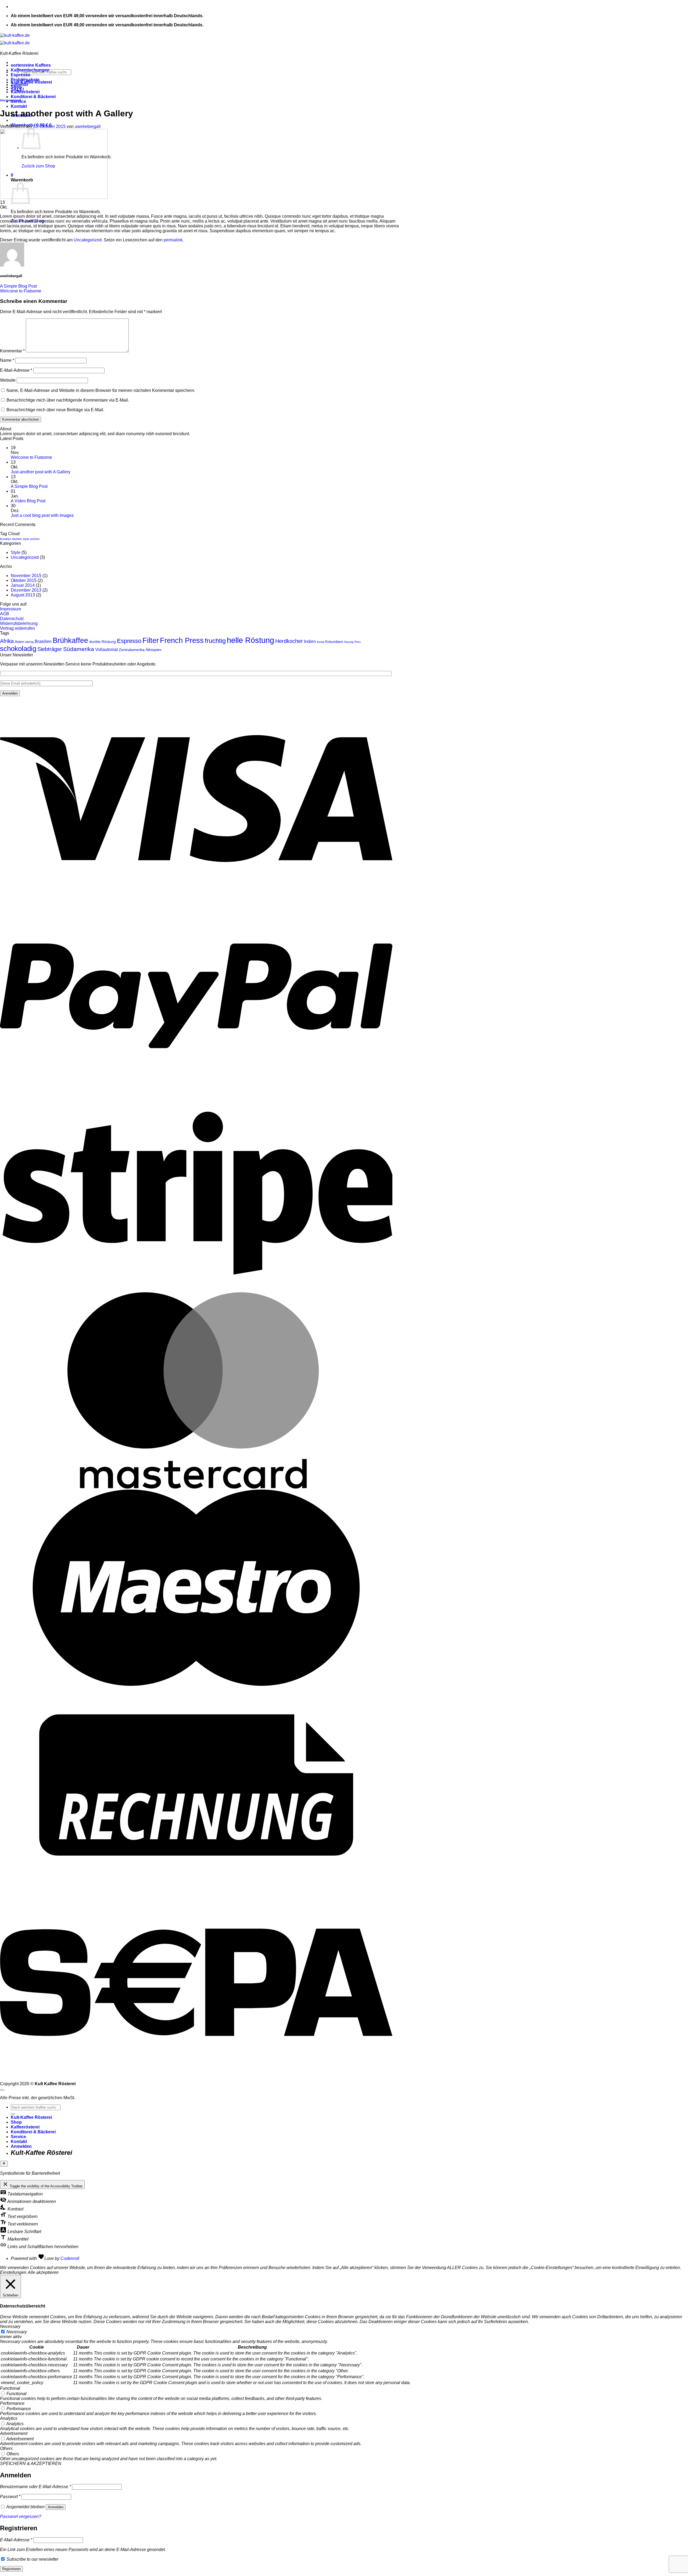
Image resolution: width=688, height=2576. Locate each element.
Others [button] (6, 2448)
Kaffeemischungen (30, 70)
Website (8, 380)
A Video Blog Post (28, 501)
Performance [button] (12, 2403)
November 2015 (26, 576)
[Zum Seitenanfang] (2, 2090)
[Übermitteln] (13, 2114)
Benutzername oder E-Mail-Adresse (35, 2487)
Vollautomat (106, 649)
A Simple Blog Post (18, 286)
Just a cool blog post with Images (42, 515)
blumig (29, 642)
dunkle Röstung (103, 642)
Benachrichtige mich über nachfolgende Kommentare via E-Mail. (68, 400)
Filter (151, 640)
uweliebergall (88, 126)
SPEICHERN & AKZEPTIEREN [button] (31, 2464)
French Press (182, 640)
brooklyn (6, 539)
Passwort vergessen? (21, 2516)
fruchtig (215, 641)
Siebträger (50, 649)
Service (18, 2137)
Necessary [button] (10, 2326)
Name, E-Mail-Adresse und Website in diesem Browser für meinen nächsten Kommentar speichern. (101, 390)
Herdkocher (289, 641)
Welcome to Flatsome (21, 291)
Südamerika (79, 649)
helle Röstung (250, 640)
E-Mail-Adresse (16, 370)
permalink (173, 240)
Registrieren (11, 2569)
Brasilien (43, 641)
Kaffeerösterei (25, 92)
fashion (17, 539)
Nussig (349, 642)
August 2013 (23, 595)
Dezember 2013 (26, 590)
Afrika (7, 641)
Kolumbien (334, 642)
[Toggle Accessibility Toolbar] (4, 2164)
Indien (310, 641)
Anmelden (56, 2507)
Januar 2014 (23, 585)
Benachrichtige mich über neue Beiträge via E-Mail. (55, 410)
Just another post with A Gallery (41, 472)
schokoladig (18, 649)
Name (7, 360)
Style (16, 552)
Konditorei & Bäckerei (33, 97)
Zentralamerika (132, 650)
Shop (16, 2122)
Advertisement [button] (14, 2433)
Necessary (17, 2332)
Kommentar (12, 351)
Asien (19, 642)
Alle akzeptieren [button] (43, 2272)
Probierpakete (25, 80)
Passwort (10, 2497)
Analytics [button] (9, 2418)
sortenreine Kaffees (31, 65)
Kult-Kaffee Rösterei (31, 2117)
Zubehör (19, 85)
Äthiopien (154, 650)
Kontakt (19, 106)
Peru (358, 642)
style (26, 539)
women (35, 539)
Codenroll (70, 2258)
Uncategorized (10, 100)
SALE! (17, 89)
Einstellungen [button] (13, 2272)
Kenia (320, 642)
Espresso (21, 75)
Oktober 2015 (24, 580)
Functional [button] (10, 2388)
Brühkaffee (70, 640)
